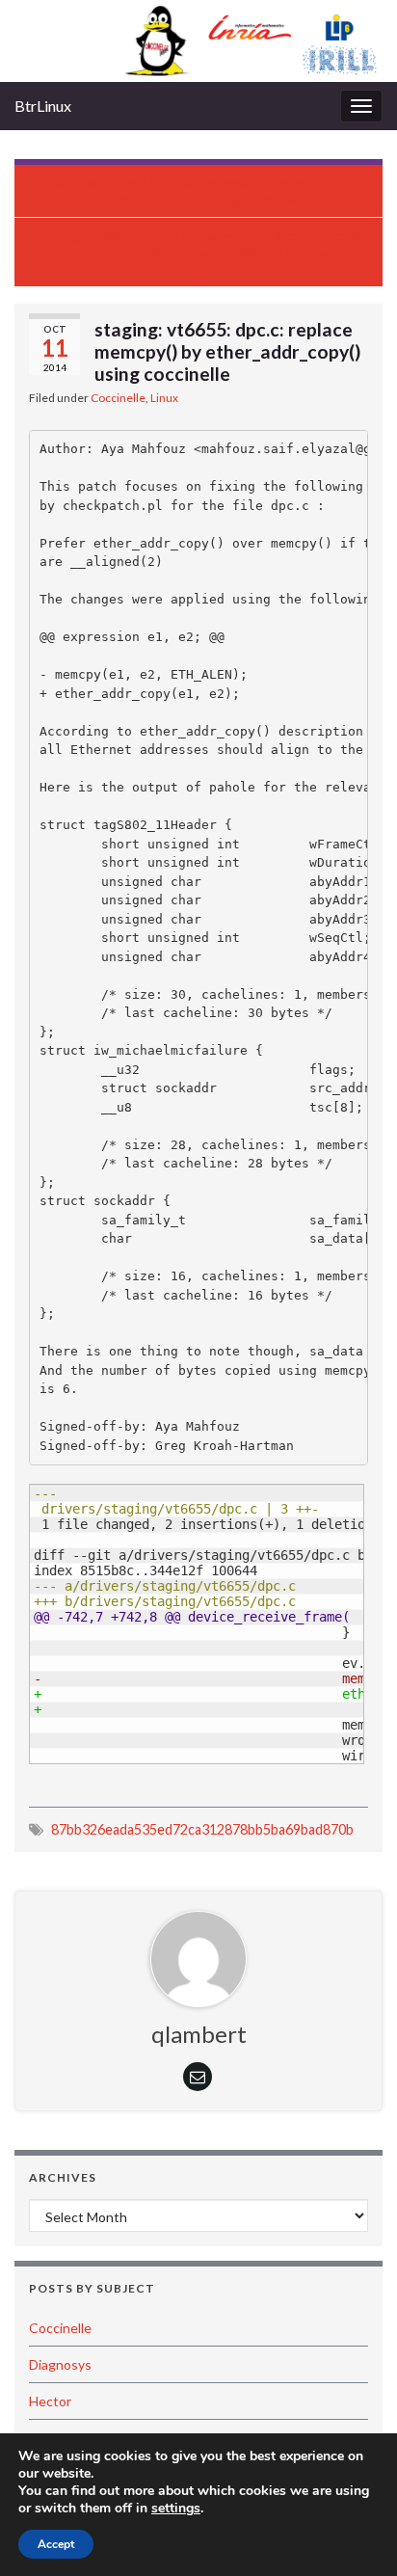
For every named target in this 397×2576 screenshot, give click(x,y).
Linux (164, 398)
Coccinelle (118, 398)
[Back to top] (354, 2533)
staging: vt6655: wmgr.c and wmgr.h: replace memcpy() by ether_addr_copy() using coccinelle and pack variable (198, 244)
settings (176, 2509)
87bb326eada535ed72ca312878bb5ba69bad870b (202, 1829)
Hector (50, 2401)
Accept (56, 2544)
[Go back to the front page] (198, 41)
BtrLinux (43, 106)
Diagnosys (60, 2364)
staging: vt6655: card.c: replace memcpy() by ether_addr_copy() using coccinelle (209, 191)
